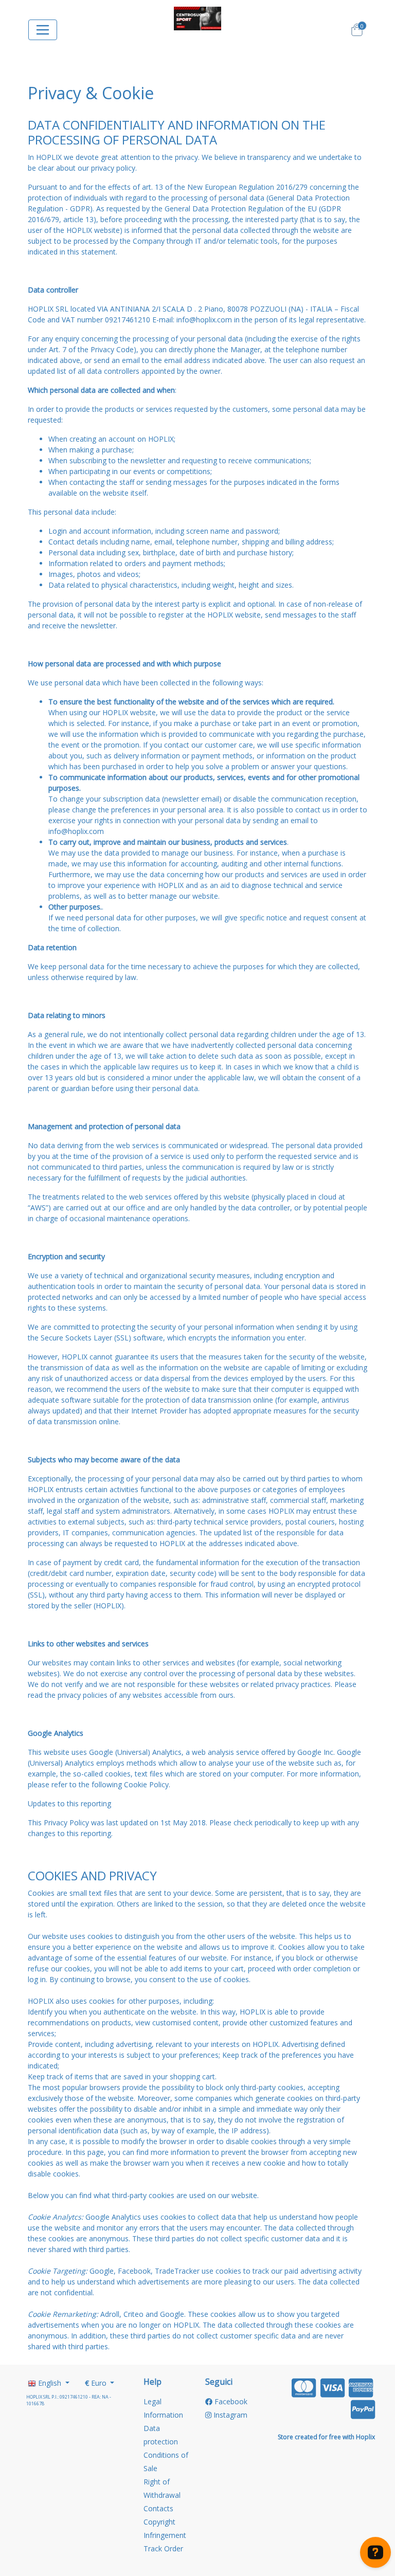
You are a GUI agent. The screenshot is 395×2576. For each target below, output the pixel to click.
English (50, 2383)
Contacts (158, 2508)
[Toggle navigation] (43, 30)
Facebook (230, 2401)
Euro (97, 2383)
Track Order (163, 2548)
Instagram (229, 2415)
